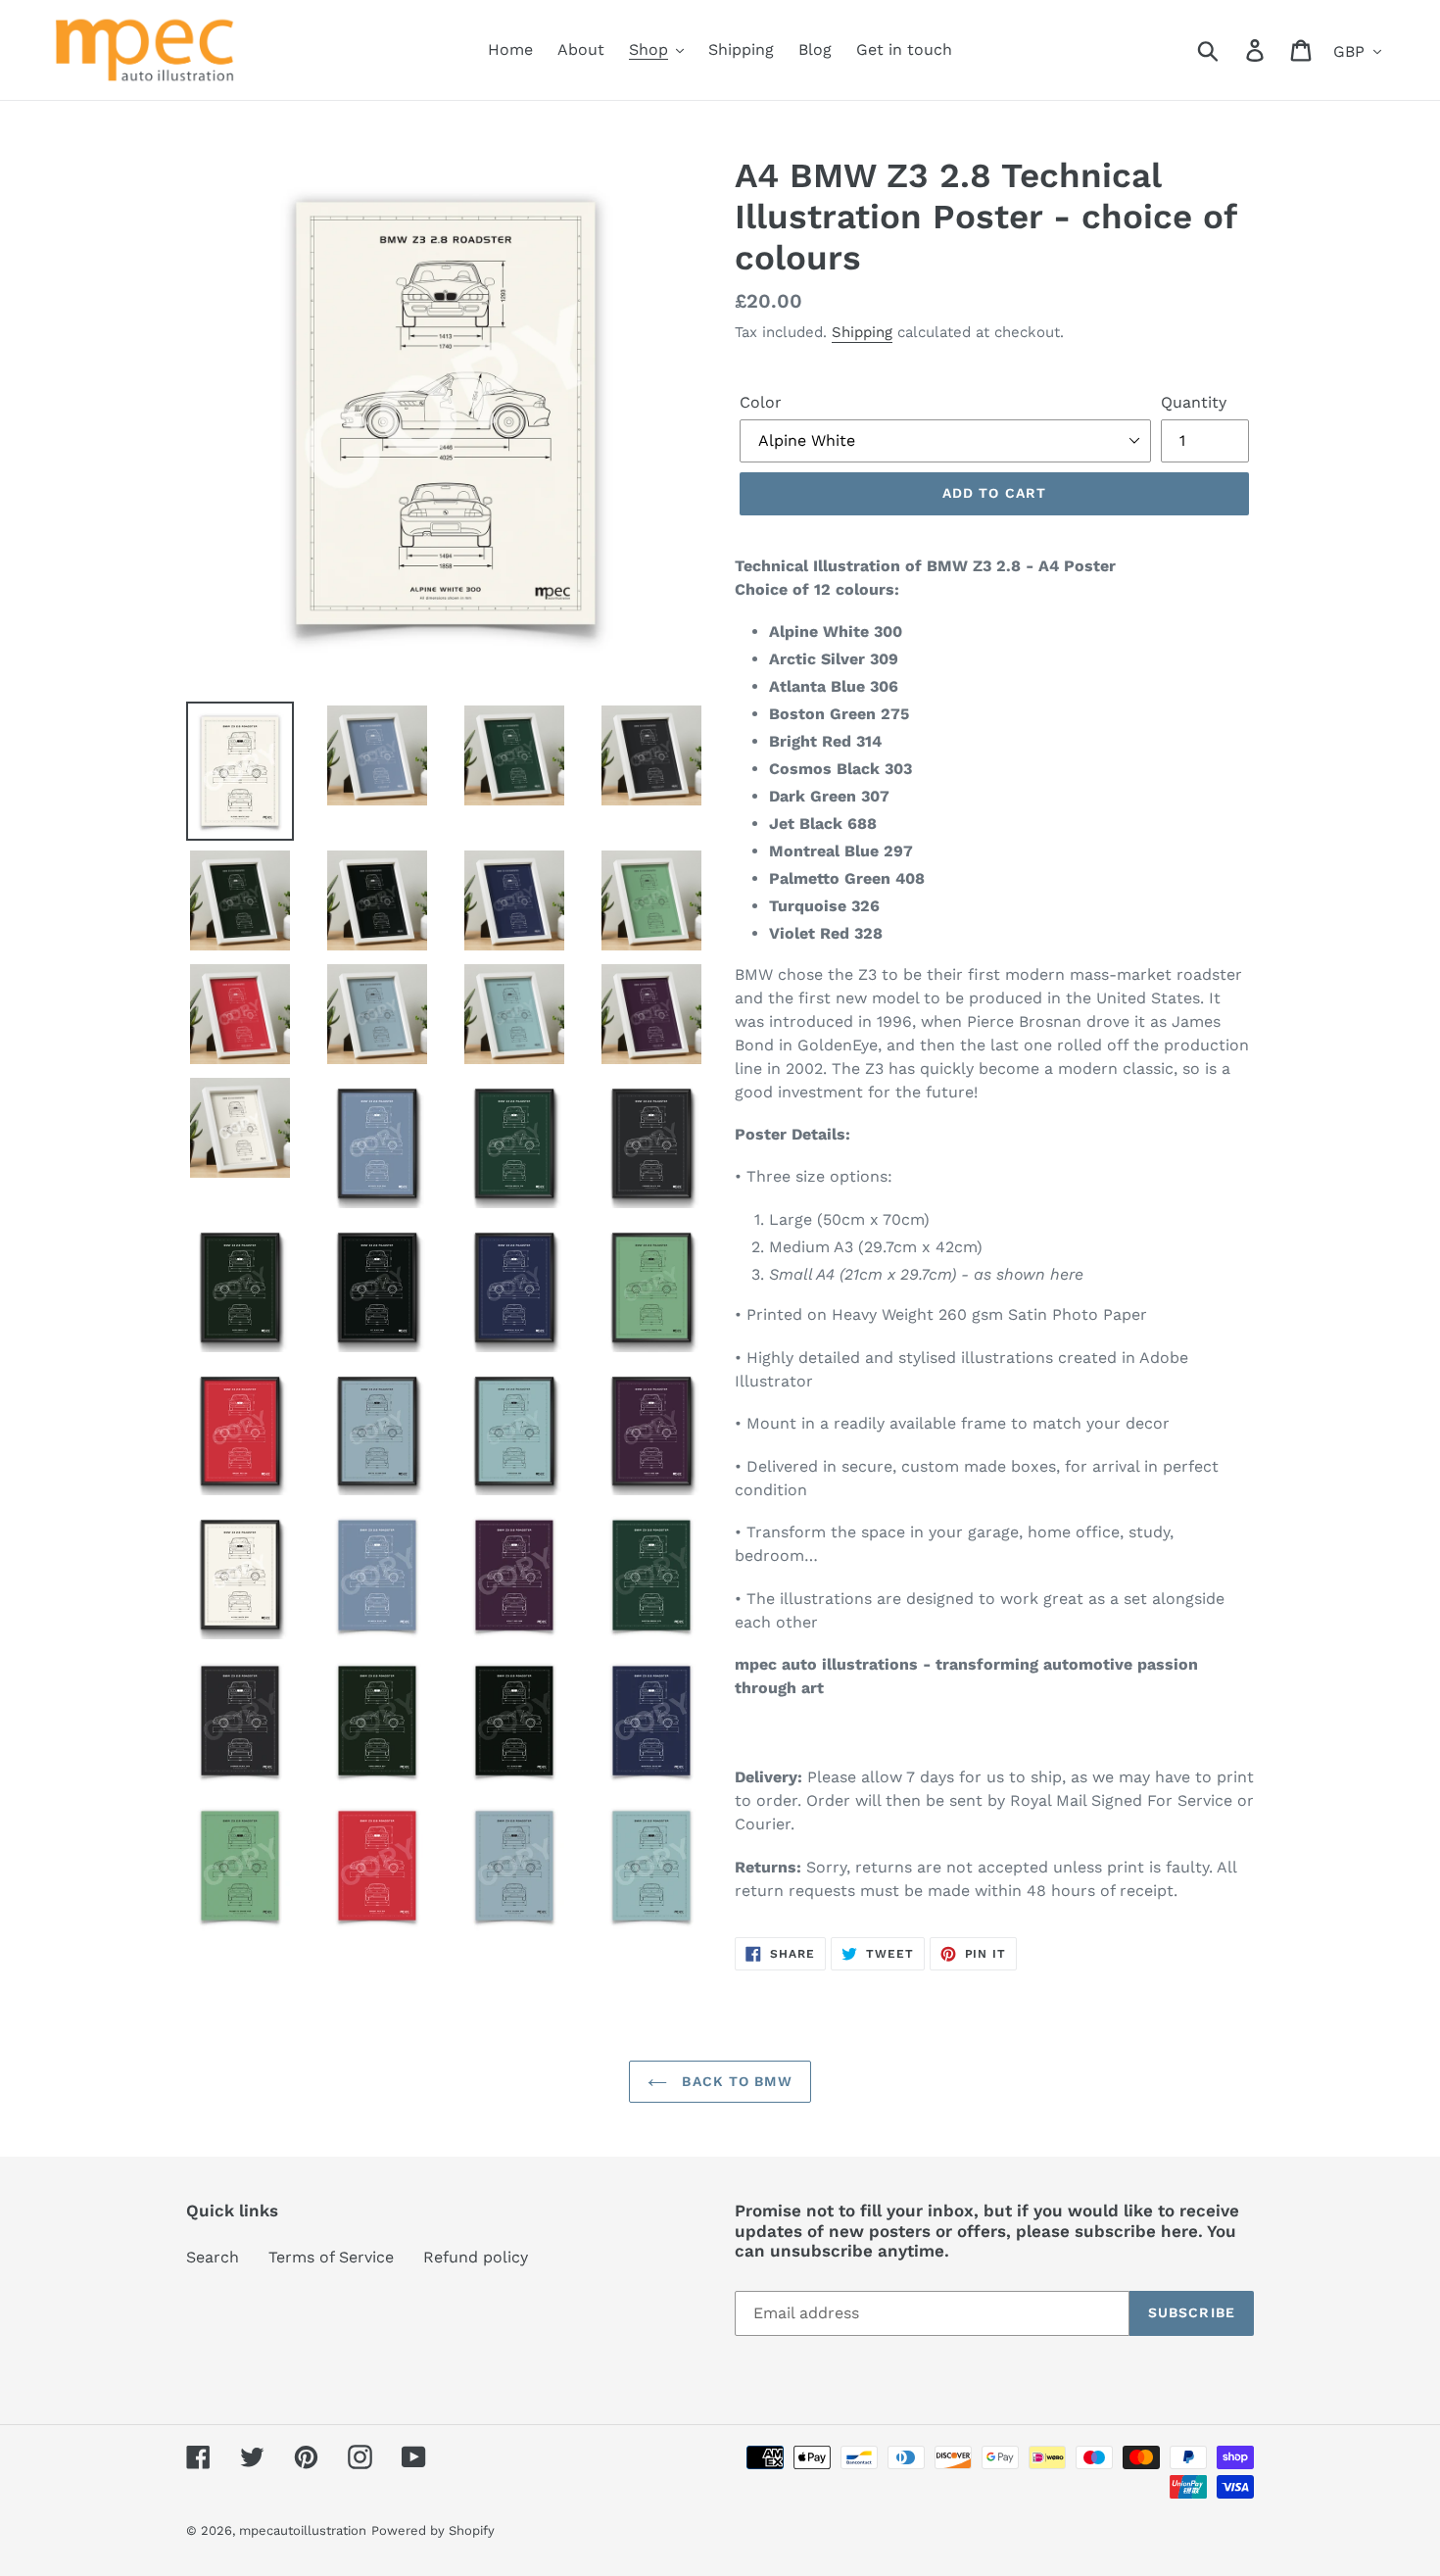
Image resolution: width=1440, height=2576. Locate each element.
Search (213, 2257)
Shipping (862, 332)
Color (761, 402)
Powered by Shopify (433, 2530)
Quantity (1194, 402)
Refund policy (476, 2257)
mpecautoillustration (303, 2530)
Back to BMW (734, 2081)
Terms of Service (331, 2257)
